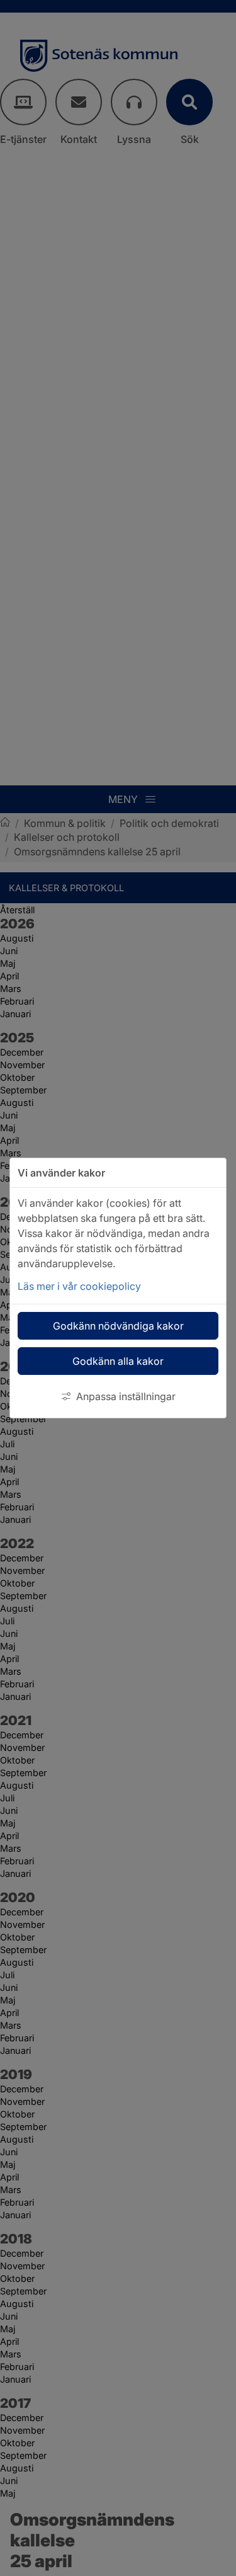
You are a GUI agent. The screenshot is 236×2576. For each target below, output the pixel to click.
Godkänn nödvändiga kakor (118, 1326)
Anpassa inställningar (126, 1396)
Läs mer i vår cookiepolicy (79, 1286)
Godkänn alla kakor (118, 1361)
